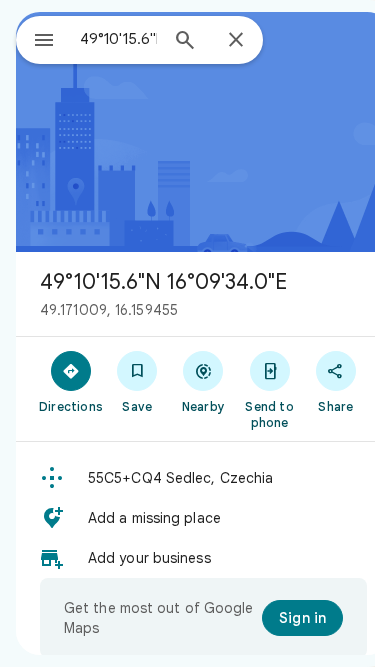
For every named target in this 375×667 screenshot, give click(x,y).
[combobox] (118, 39)
